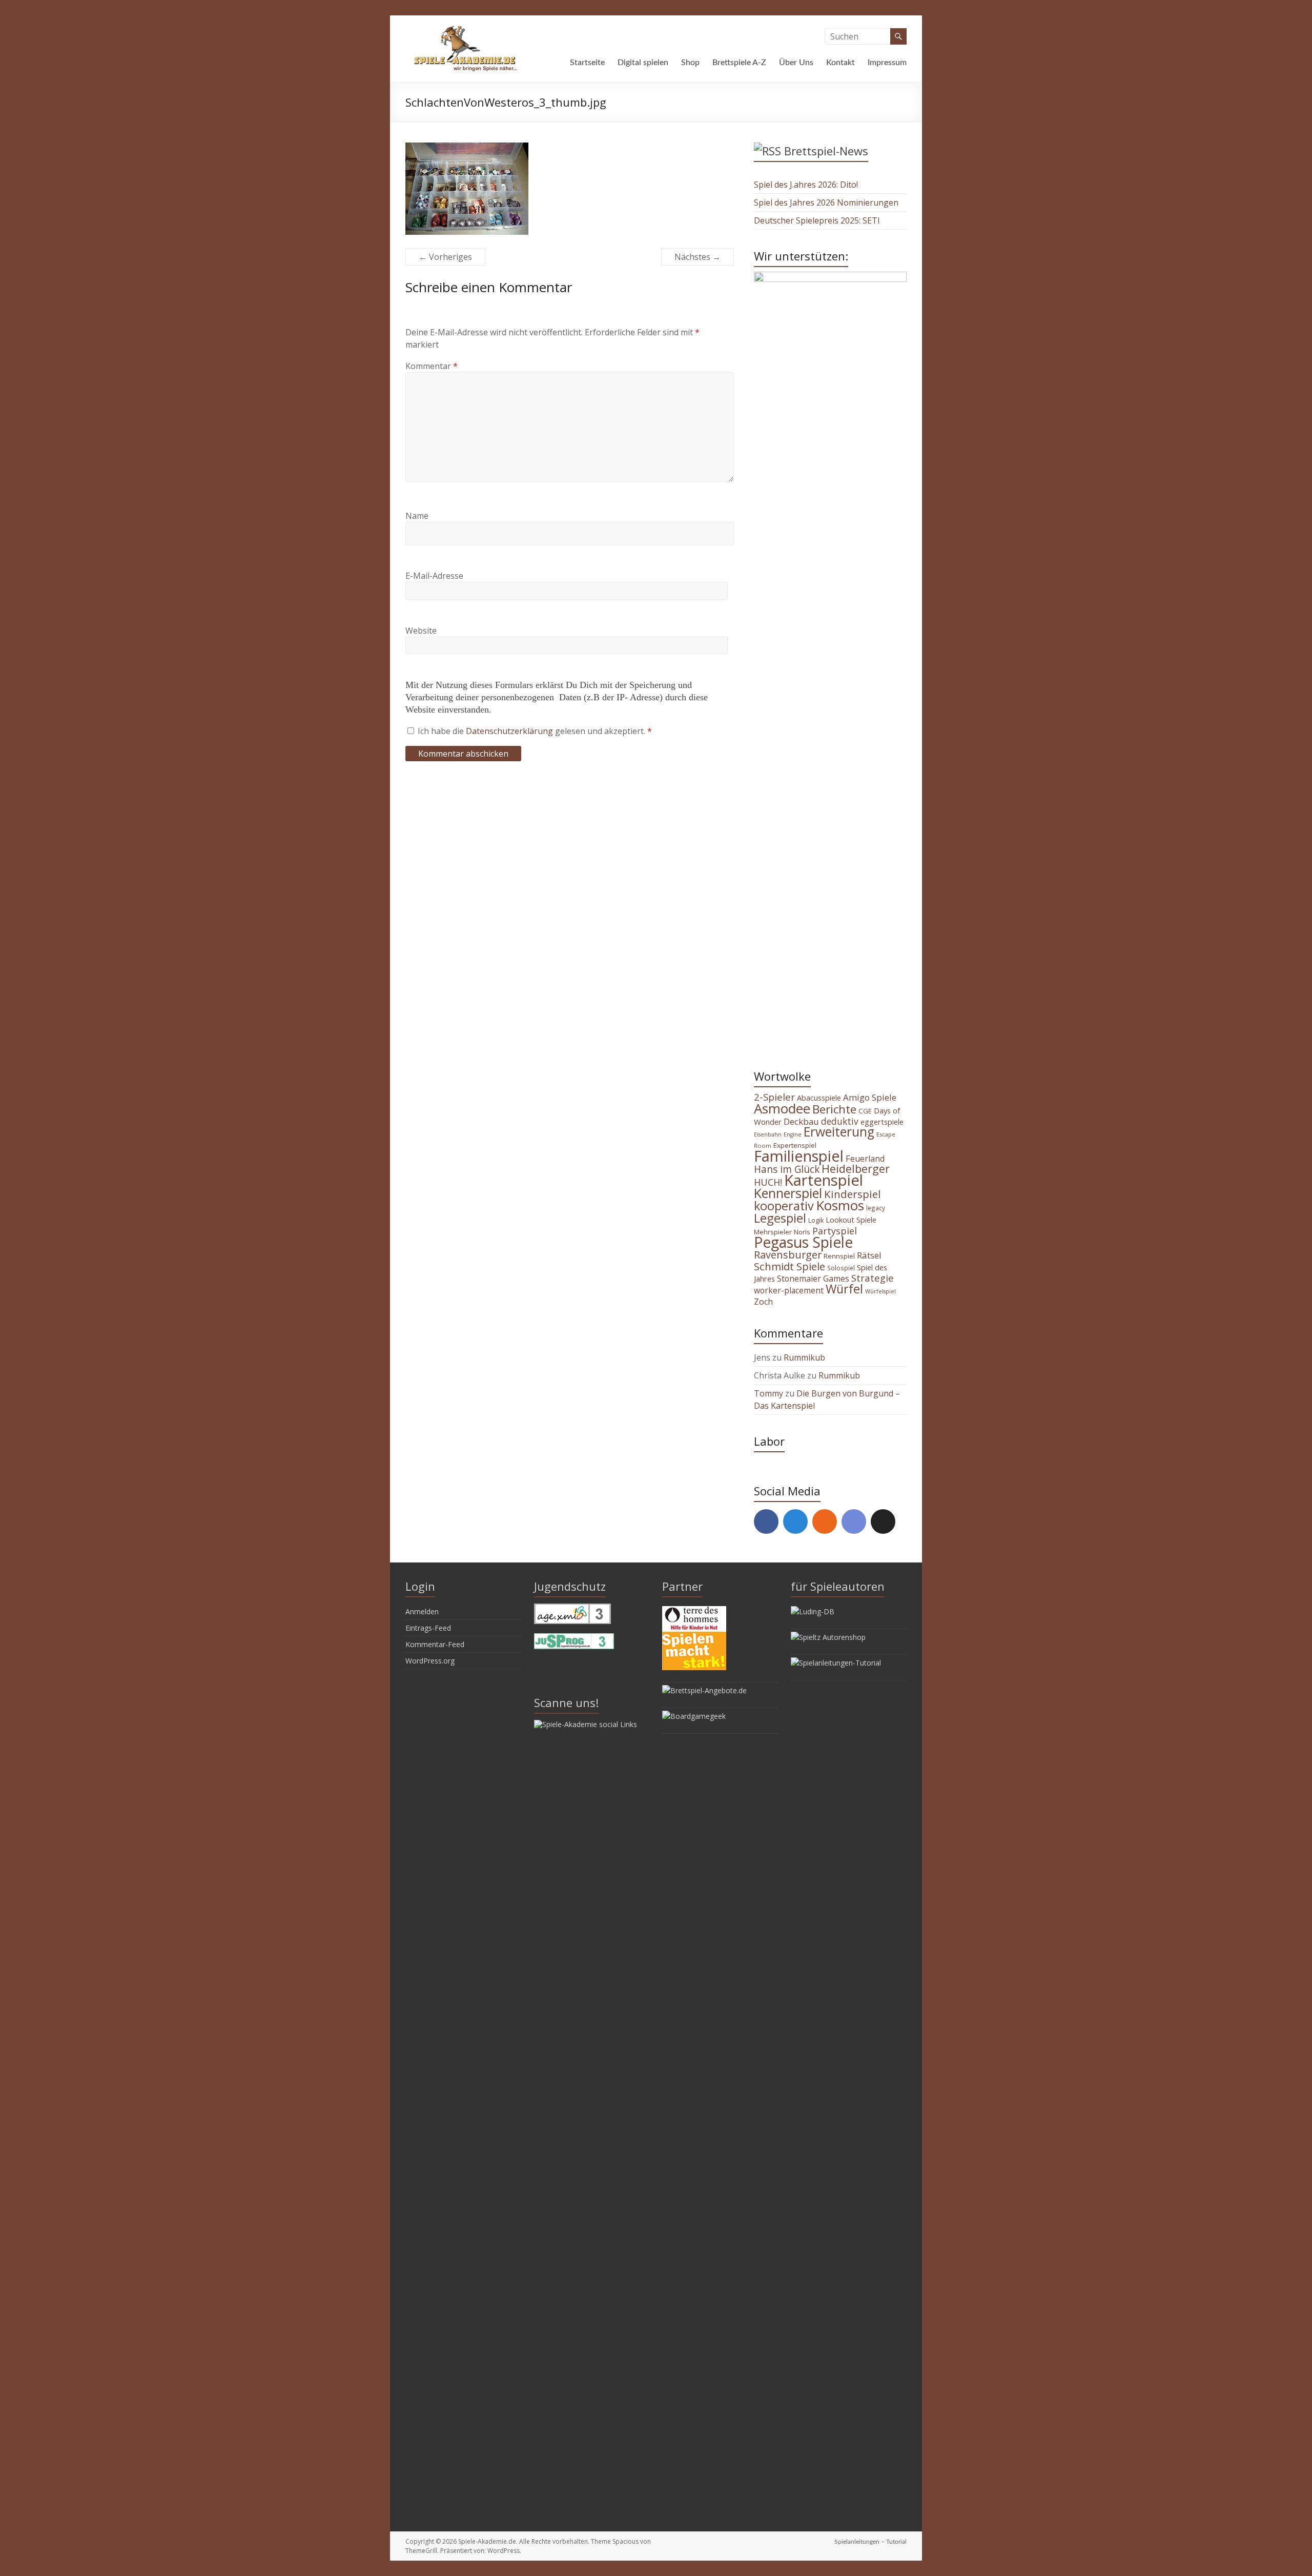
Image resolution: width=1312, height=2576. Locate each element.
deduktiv (840, 1121)
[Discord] (854, 1522)
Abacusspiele (819, 1098)
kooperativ (784, 1206)
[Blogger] (825, 1522)
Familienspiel (799, 1156)
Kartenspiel (824, 1180)
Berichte (834, 1109)
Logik (816, 1220)
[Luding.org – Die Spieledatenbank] (813, 1611)
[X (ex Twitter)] (883, 1522)
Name (417, 516)
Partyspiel (835, 1231)
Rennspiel (839, 1256)
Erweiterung (839, 1132)
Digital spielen (643, 63)
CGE (865, 1111)
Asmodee (782, 1108)
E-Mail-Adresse (434, 576)
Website (421, 631)
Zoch (763, 1302)
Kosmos (840, 1205)
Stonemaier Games (813, 1279)
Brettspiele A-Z (739, 63)
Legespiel (780, 1218)
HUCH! (768, 1182)
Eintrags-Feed (428, 1628)
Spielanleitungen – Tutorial (870, 2542)
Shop (690, 63)
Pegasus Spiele (803, 1242)
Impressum (887, 63)
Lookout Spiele (851, 1220)
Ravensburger (788, 1255)
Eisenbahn (768, 1134)
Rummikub (804, 1357)
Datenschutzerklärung (510, 731)
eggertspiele (882, 1122)
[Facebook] (766, 1522)
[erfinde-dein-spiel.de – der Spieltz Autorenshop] (828, 1637)
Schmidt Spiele (790, 1266)
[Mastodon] (795, 1522)
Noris (802, 1232)
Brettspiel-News (826, 151)
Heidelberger (856, 1169)
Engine (793, 1134)
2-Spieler (774, 1097)
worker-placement (789, 1290)
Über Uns (796, 63)
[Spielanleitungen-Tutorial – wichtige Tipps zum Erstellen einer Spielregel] (836, 1663)
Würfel (844, 1289)
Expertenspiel (795, 1145)
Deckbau (801, 1121)
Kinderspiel (853, 1194)
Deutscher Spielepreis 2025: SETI (817, 220)
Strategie (873, 1278)
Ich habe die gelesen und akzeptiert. (535, 731)
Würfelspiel (880, 1291)
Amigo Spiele (870, 1097)
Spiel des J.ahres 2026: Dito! (806, 185)
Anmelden (422, 1611)
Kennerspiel (788, 1193)
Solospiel (841, 1268)
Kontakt (840, 63)
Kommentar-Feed (435, 1644)
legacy (876, 1208)
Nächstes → (698, 257)
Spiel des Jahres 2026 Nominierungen (826, 202)
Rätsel (869, 1255)
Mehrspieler (773, 1232)
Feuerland (865, 1159)
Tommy (768, 1393)
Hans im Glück (787, 1169)
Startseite (587, 63)
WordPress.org (430, 1661)
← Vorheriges (445, 257)
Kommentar (432, 366)
